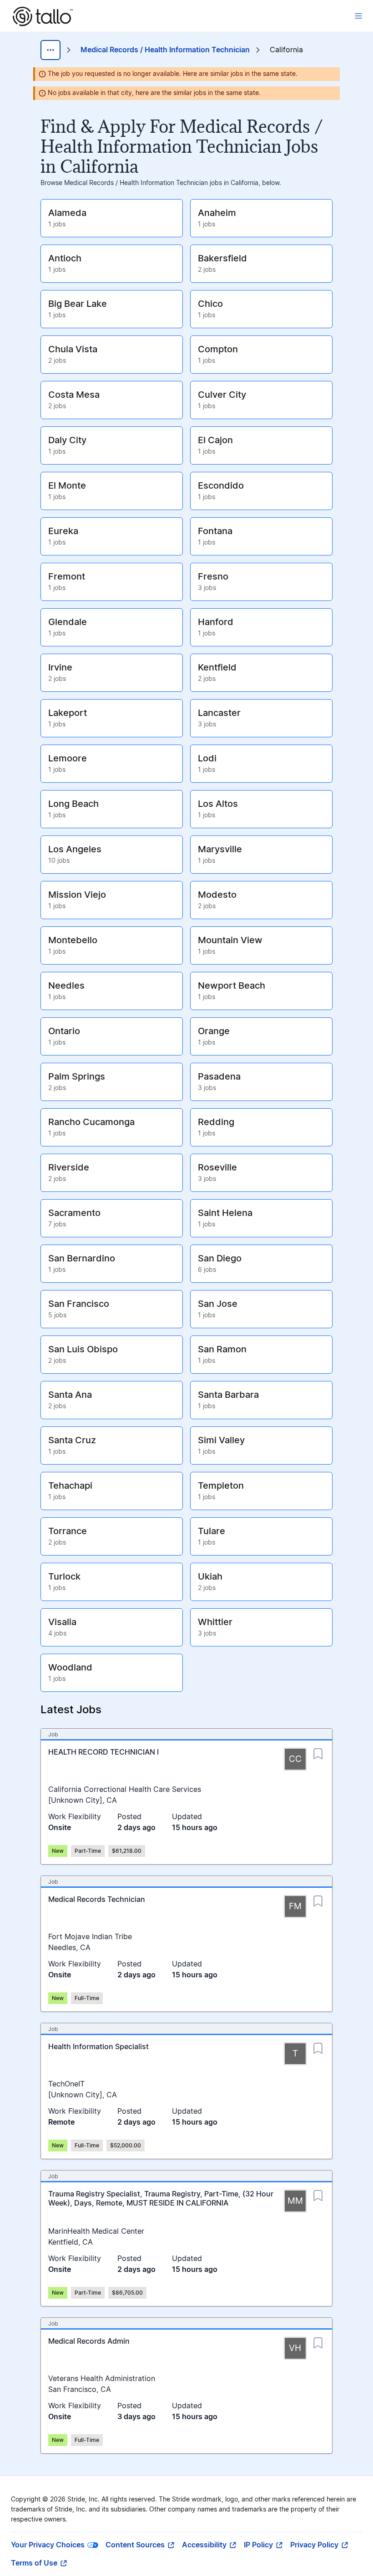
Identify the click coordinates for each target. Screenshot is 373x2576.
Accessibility (204, 2545)
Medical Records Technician (97, 1900)
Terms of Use (34, 2563)
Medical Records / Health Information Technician (165, 50)
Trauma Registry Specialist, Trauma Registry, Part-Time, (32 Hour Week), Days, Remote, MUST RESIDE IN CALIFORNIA (161, 2199)
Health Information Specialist (98, 2047)
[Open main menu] (358, 16)
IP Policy (258, 2545)
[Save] (318, 1751)
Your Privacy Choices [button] (48, 2545)
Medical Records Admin (89, 2341)
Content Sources (135, 2545)
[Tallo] (43, 16)
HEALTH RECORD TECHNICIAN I (103, 1752)
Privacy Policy (314, 2545)
